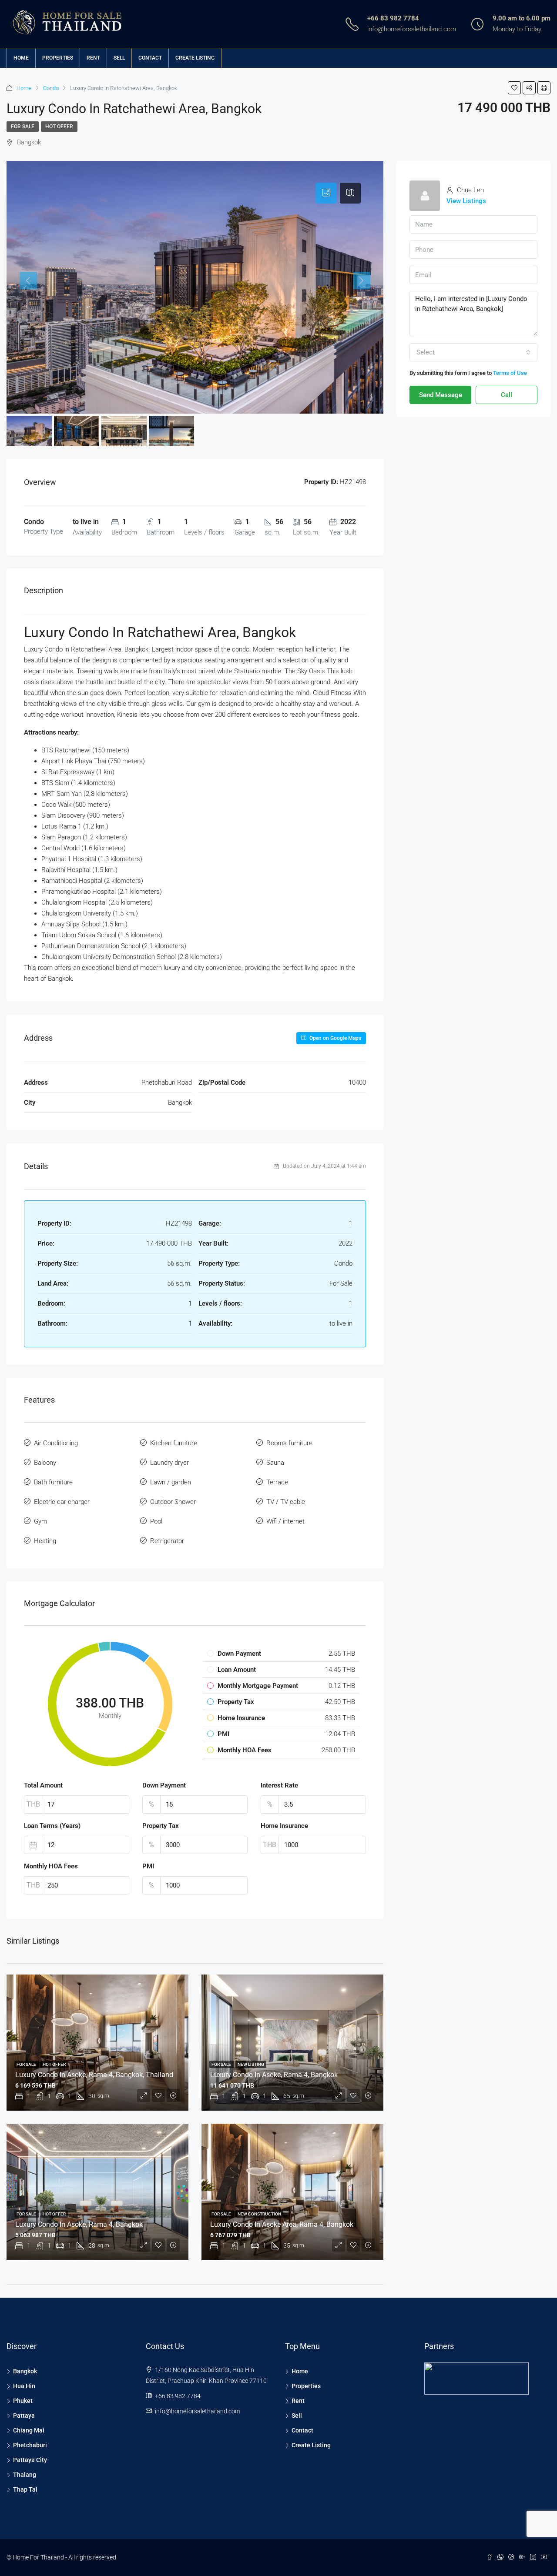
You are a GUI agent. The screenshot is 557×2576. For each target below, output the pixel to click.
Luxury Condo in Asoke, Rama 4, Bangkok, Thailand (94, 2075)
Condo (51, 88)
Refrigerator (167, 1541)
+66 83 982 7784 (393, 18)
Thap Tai (25, 2489)
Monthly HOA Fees (51, 1866)
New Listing (251, 2064)
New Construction (259, 2214)
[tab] (326, 193)
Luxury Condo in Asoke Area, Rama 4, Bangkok (282, 2224)
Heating (45, 1541)
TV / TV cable (286, 1502)
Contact (150, 58)
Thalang (25, 2475)
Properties (58, 58)
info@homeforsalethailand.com (412, 29)
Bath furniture (53, 1482)
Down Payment (164, 1785)
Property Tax (161, 1826)
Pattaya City (30, 2460)
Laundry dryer (169, 1463)
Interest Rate (279, 1785)
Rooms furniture (289, 1443)
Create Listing (195, 58)
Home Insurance (284, 1826)
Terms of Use (510, 373)
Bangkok (25, 2371)
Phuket (23, 2401)
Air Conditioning (56, 1443)
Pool (156, 1521)
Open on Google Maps (335, 1038)
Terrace (277, 1482)
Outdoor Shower (173, 1502)
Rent (93, 58)
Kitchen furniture (174, 1443)
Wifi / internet (285, 1521)
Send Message (441, 395)
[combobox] (473, 352)
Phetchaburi (30, 2445)
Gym (40, 1521)
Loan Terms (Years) (52, 1826)
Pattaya (24, 2416)
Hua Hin (24, 2386)
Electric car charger (62, 1502)
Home (21, 58)
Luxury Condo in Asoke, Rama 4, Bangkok (274, 2075)
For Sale (23, 127)
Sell (119, 58)
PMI (148, 1866)
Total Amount (43, 1785)
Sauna (275, 1463)
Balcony (45, 1463)
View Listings (466, 201)
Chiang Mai (29, 2430)
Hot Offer (59, 127)
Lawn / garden (171, 1482)
